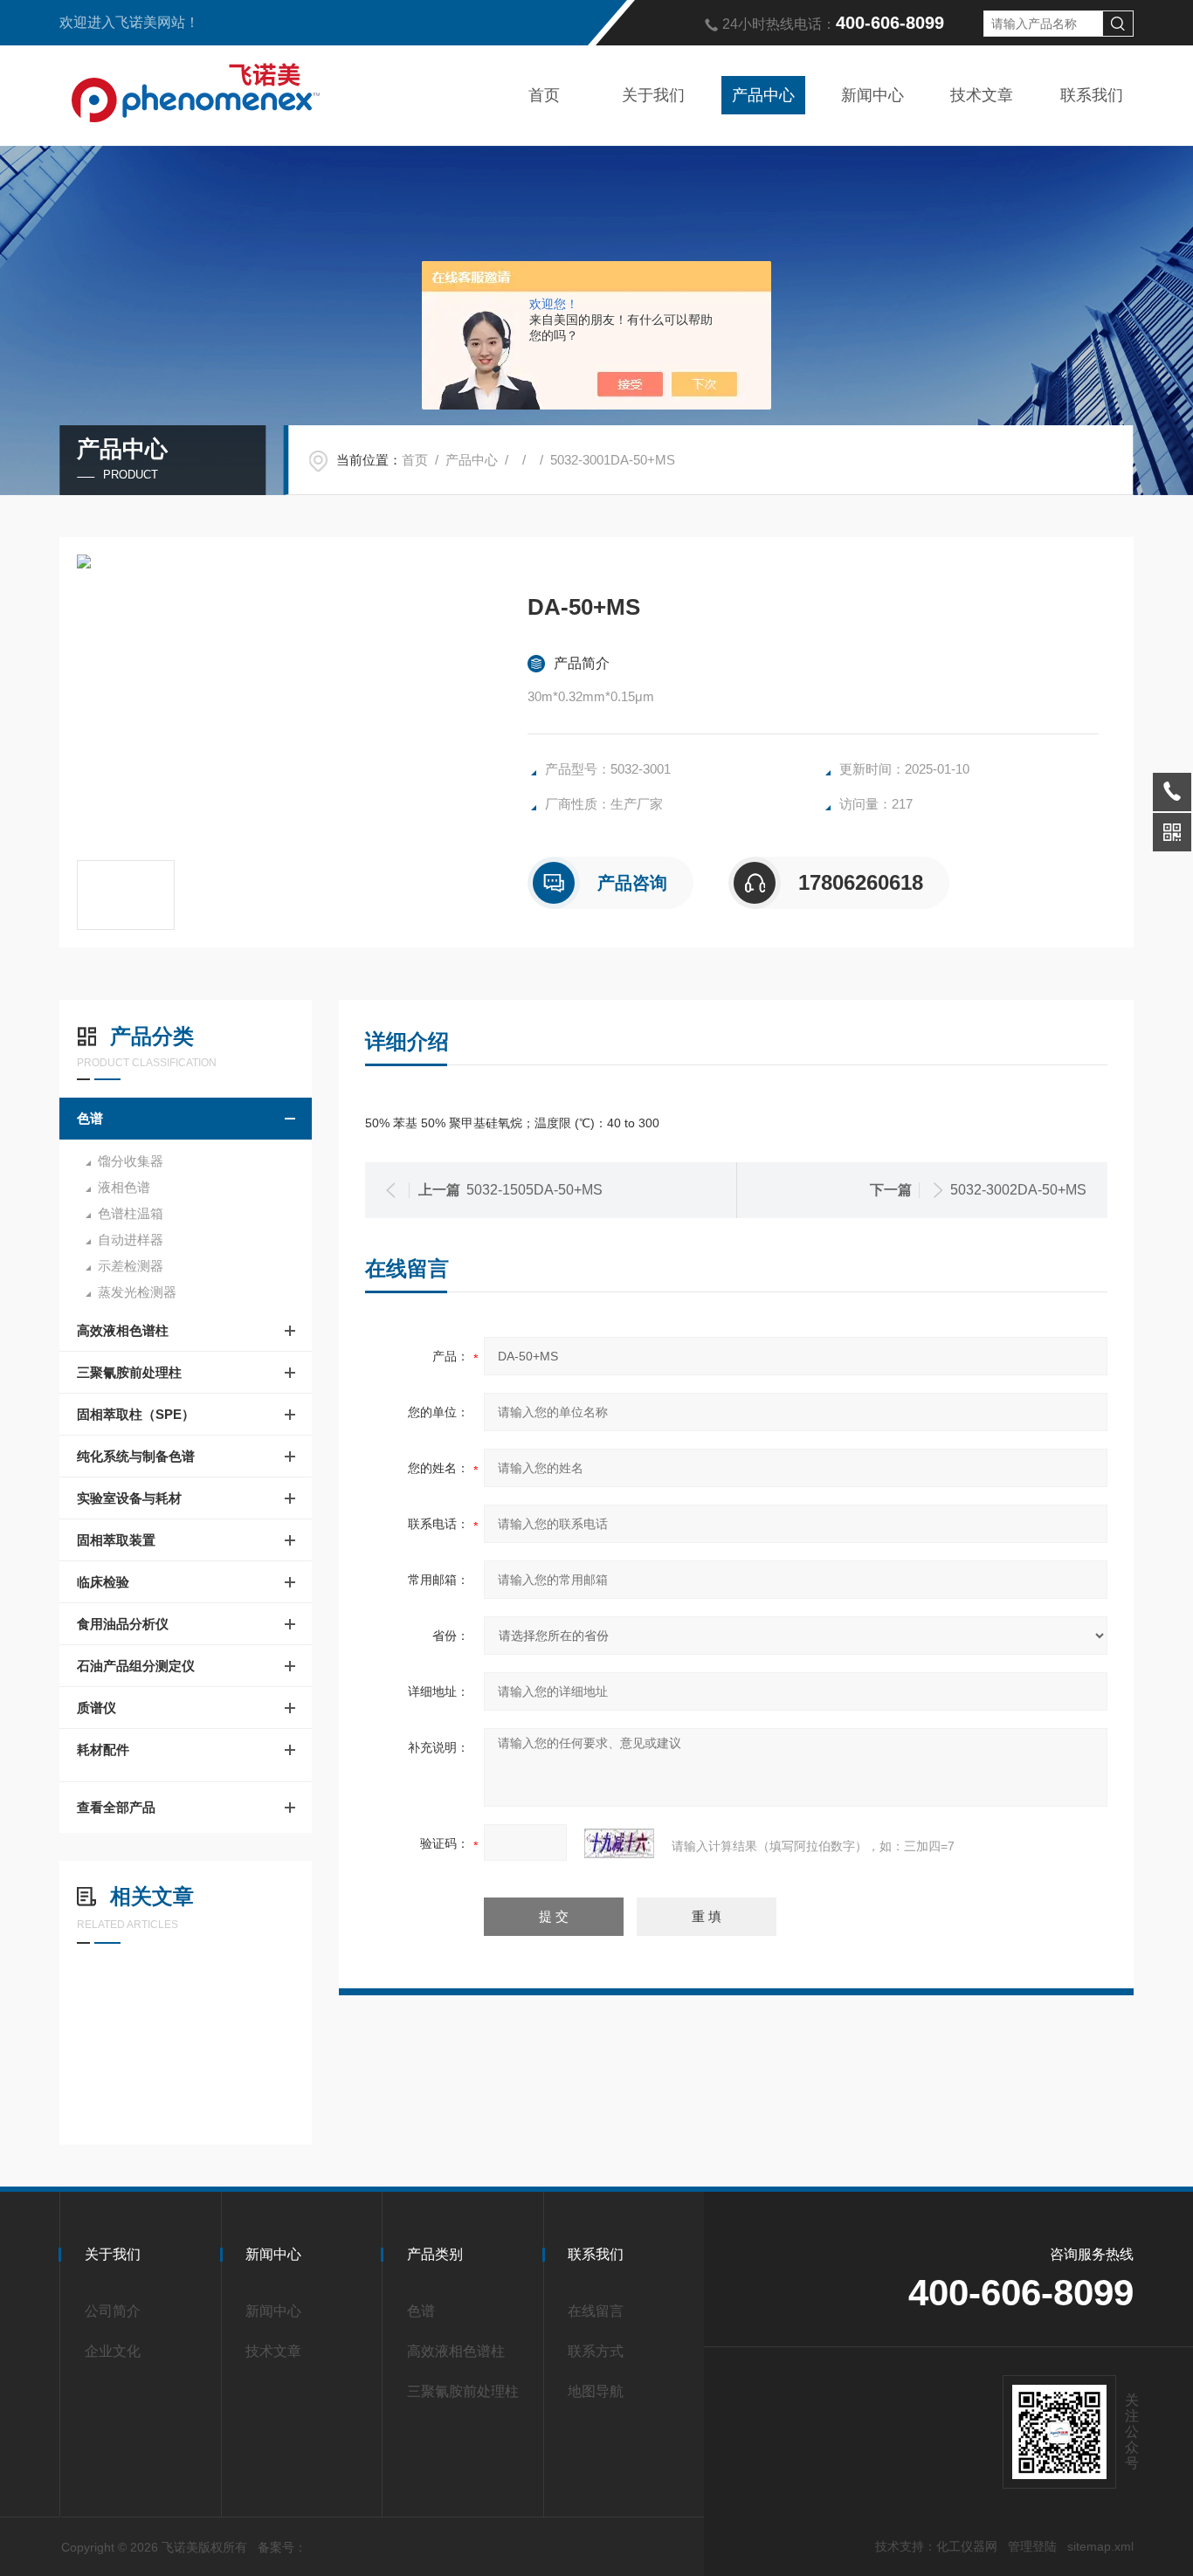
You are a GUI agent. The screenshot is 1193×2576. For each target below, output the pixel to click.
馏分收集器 (131, 1161)
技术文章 (982, 95)
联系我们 (1092, 95)
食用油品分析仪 (123, 1624)
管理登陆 (1032, 2546)
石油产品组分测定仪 (136, 1666)
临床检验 (103, 1582)
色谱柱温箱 (131, 1213)
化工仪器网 (967, 2546)
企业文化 (113, 2351)
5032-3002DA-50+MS (1018, 1190)
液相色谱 (124, 1187)
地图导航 (596, 2391)
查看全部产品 (116, 1807)
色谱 (90, 1118)
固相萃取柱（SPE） (136, 1414)
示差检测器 (131, 1266)
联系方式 (596, 2351)
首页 (544, 95)
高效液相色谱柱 (123, 1330)
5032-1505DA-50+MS (534, 1190)
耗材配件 (103, 1749)
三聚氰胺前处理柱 (129, 1372)
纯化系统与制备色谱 (136, 1456)
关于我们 (653, 95)
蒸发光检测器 (137, 1292)
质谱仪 (97, 1708)
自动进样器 (131, 1240)
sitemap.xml (1100, 2546)
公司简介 (113, 2311)
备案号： (282, 2547)
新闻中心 (872, 95)
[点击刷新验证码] (619, 1843)
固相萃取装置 (116, 1540)
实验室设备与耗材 (129, 1498)
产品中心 (763, 95)
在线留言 (596, 2311)
